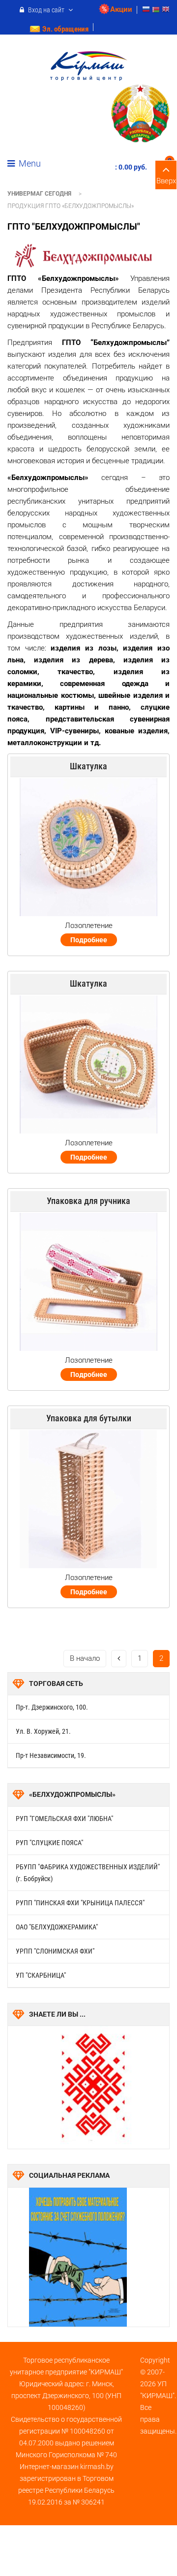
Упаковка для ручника (88, 1201)
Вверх (166, 181)
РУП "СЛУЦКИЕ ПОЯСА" (49, 1843)
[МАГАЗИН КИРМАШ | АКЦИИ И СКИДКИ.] (89, 66)
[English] (166, 11)
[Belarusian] (156, 11)
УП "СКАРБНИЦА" (41, 1975)
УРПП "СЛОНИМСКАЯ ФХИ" (55, 1951)
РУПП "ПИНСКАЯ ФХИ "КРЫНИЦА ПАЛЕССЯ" (80, 1903)
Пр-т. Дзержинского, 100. (52, 1707)
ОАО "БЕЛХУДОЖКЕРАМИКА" (57, 1927)
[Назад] (119, 1659)
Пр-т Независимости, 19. (51, 1755)
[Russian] (146, 11)
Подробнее (89, 940)
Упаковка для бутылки (89, 1418)
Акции (121, 9)
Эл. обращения (65, 29)
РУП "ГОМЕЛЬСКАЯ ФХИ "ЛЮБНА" (64, 1819)
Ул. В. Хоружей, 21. (43, 1731)
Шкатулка (88, 766)
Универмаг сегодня (39, 194)
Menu (29, 163)
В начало (85, 1658)
